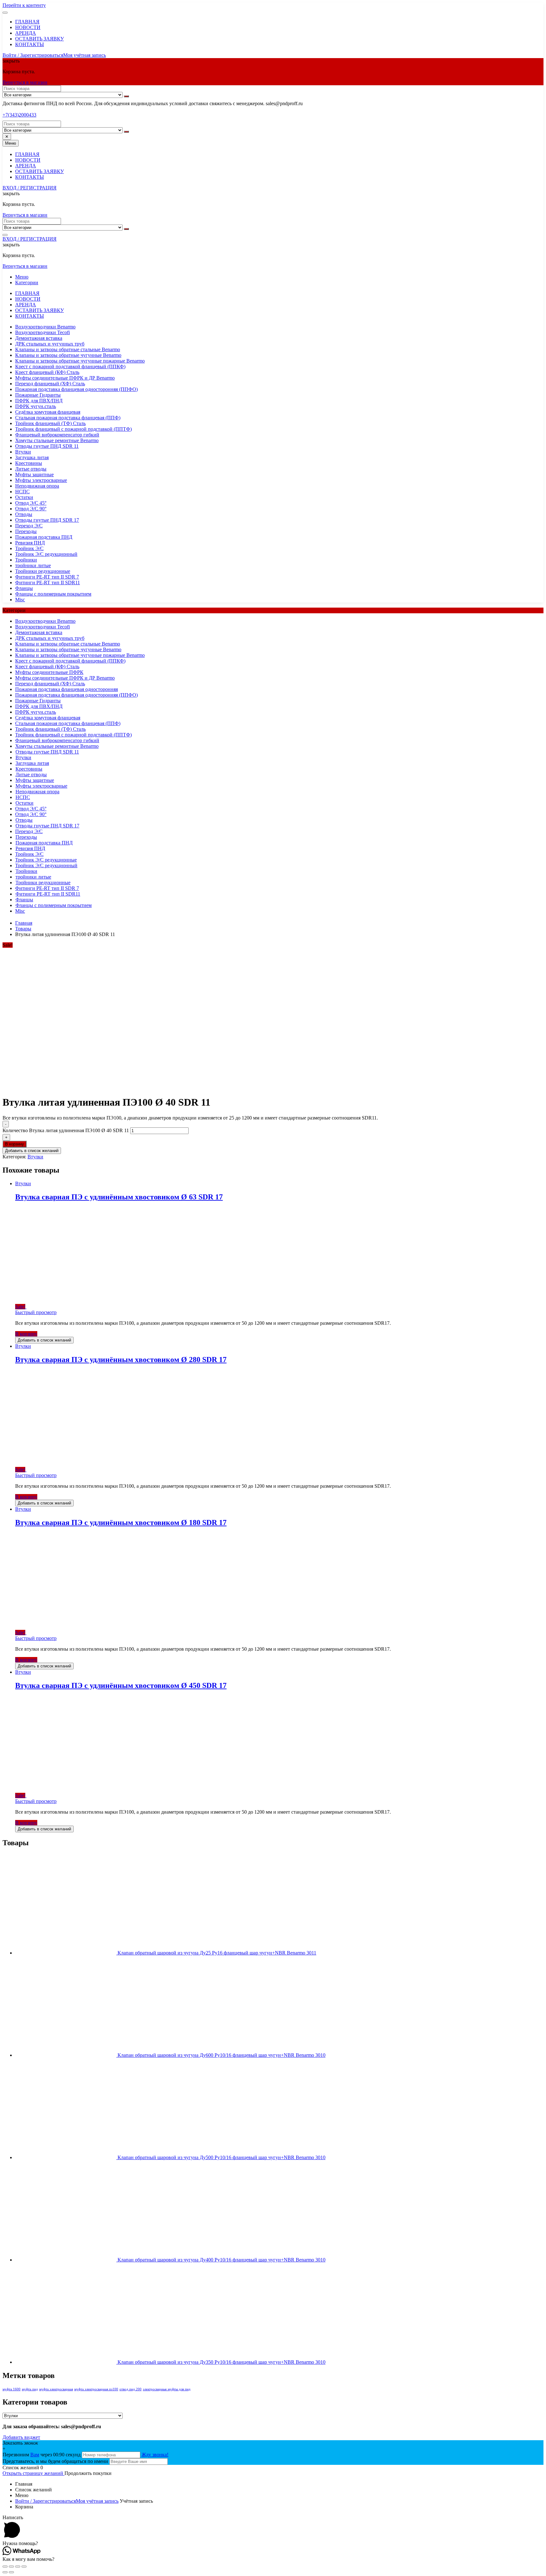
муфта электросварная (56, 2389)
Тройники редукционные (43, 571)
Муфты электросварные (41, 480)
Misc (20, 600)
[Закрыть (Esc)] (5, 2567)
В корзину (15, 1144)
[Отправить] (126, 96)
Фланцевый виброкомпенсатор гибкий (57, 435)
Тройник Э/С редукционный (46, 554)
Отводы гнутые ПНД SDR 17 (47, 520)
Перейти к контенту (24, 5)
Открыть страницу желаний (33, 2473)
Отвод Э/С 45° (31, 503)
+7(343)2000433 (19, 115)
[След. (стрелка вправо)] (11, 2572)
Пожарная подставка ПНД (44, 537)
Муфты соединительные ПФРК (49, 672)
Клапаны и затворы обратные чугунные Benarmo (68, 355)
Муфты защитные (34, 474)
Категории (27, 282)
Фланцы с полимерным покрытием (53, 594)
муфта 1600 (12, 2389)
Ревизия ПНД (30, 543)
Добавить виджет (21, 2437)
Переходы (26, 531)
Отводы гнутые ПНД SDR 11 (47, 446)
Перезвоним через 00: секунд (42, 2455)
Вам (35, 2455)
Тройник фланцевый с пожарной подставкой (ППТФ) (73, 429)
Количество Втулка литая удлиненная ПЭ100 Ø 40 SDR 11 (66, 1130)
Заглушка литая (32, 457)
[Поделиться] (11, 2567)
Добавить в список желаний (32, 1151)
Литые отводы (31, 469)
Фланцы (24, 588)
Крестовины (29, 463)
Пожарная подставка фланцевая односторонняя (67, 689)
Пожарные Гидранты (38, 395)
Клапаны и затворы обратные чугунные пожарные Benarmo (80, 361)
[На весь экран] (18, 2567)
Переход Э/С (29, 526)
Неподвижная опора (37, 486)
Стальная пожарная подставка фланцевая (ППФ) (68, 418)
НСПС (22, 492)
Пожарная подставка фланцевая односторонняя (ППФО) (76, 389)
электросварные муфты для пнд (167, 2389)
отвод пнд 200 (130, 2389)
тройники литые (33, 565)
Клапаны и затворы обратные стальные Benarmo (68, 349)
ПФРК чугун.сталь (36, 406)
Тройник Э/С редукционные (46, 860)
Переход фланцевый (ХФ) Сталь (50, 384)
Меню (22, 277)
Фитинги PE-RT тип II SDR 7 (47, 577)
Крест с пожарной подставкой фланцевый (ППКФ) (70, 366)
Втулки (23, 452)
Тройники (26, 560)
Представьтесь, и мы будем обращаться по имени (55, 2461)
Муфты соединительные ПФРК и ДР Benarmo (65, 378)
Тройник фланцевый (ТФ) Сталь (50, 423)
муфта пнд (30, 2389)
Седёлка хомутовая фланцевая (48, 412)
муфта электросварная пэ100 (96, 2389)
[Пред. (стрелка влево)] (5, 2572)
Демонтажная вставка (39, 338)
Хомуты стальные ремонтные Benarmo (57, 440)
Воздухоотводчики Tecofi (42, 332)
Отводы (24, 514)
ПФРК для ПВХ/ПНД (39, 401)
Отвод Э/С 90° (31, 509)
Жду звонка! (155, 2455)
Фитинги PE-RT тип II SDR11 (48, 582)
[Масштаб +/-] (24, 2567)
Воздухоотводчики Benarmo (45, 327)
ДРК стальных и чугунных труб (50, 344)
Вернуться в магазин (25, 82)
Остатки (24, 497)
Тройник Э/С (29, 548)
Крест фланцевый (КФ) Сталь (47, 372)
